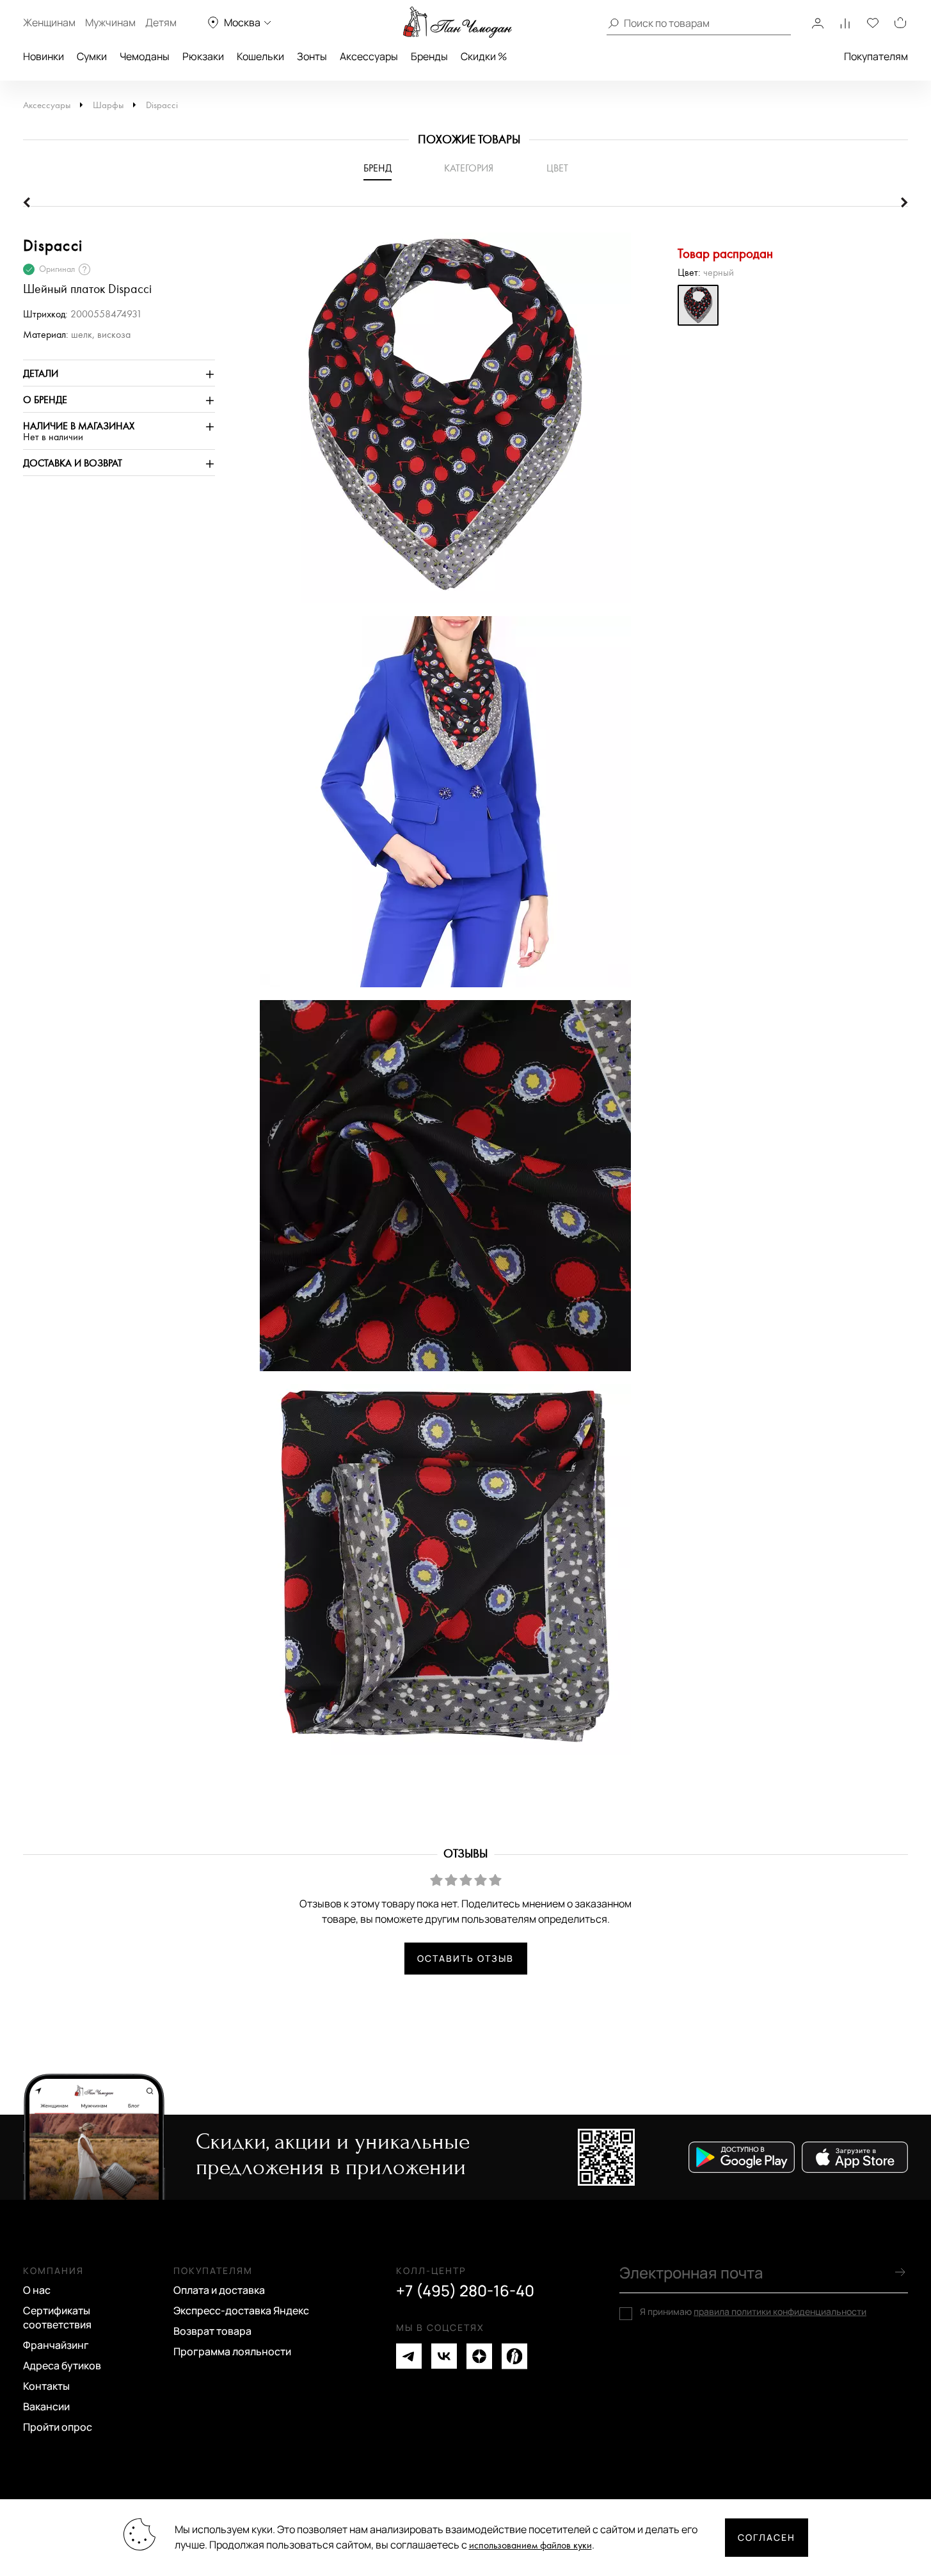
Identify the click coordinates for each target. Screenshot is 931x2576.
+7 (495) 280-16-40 (465, 2291)
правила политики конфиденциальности (780, 2311)
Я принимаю (753, 2312)
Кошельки (260, 56)
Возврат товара (212, 2331)
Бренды (429, 56)
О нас (37, 2290)
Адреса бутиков (62, 2365)
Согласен (767, 2537)
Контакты (46, 2386)
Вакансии (46, 2406)
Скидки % (484, 56)
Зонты (312, 56)
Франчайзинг (56, 2345)
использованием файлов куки (530, 2546)
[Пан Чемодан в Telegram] (409, 2356)
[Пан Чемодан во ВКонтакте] (444, 2356)
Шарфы (108, 105)
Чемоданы (145, 56)
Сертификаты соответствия (57, 2318)
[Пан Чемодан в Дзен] (479, 2356)
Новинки (44, 56)
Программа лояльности (232, 2351)
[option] (439, 424)
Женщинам (49, 22)
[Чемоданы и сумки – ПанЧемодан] (458, 22)
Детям (161, 22)
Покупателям (876, 56)
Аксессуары (369, 56)
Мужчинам (110, 22)
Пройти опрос (58, 2427)
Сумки (92, 56)
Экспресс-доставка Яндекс (241, 2310)
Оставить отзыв (465, 1958)
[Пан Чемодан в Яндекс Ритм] (514, 2356)
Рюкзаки (203, 56)
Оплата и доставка (219, 2290)
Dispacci (162, 105)
